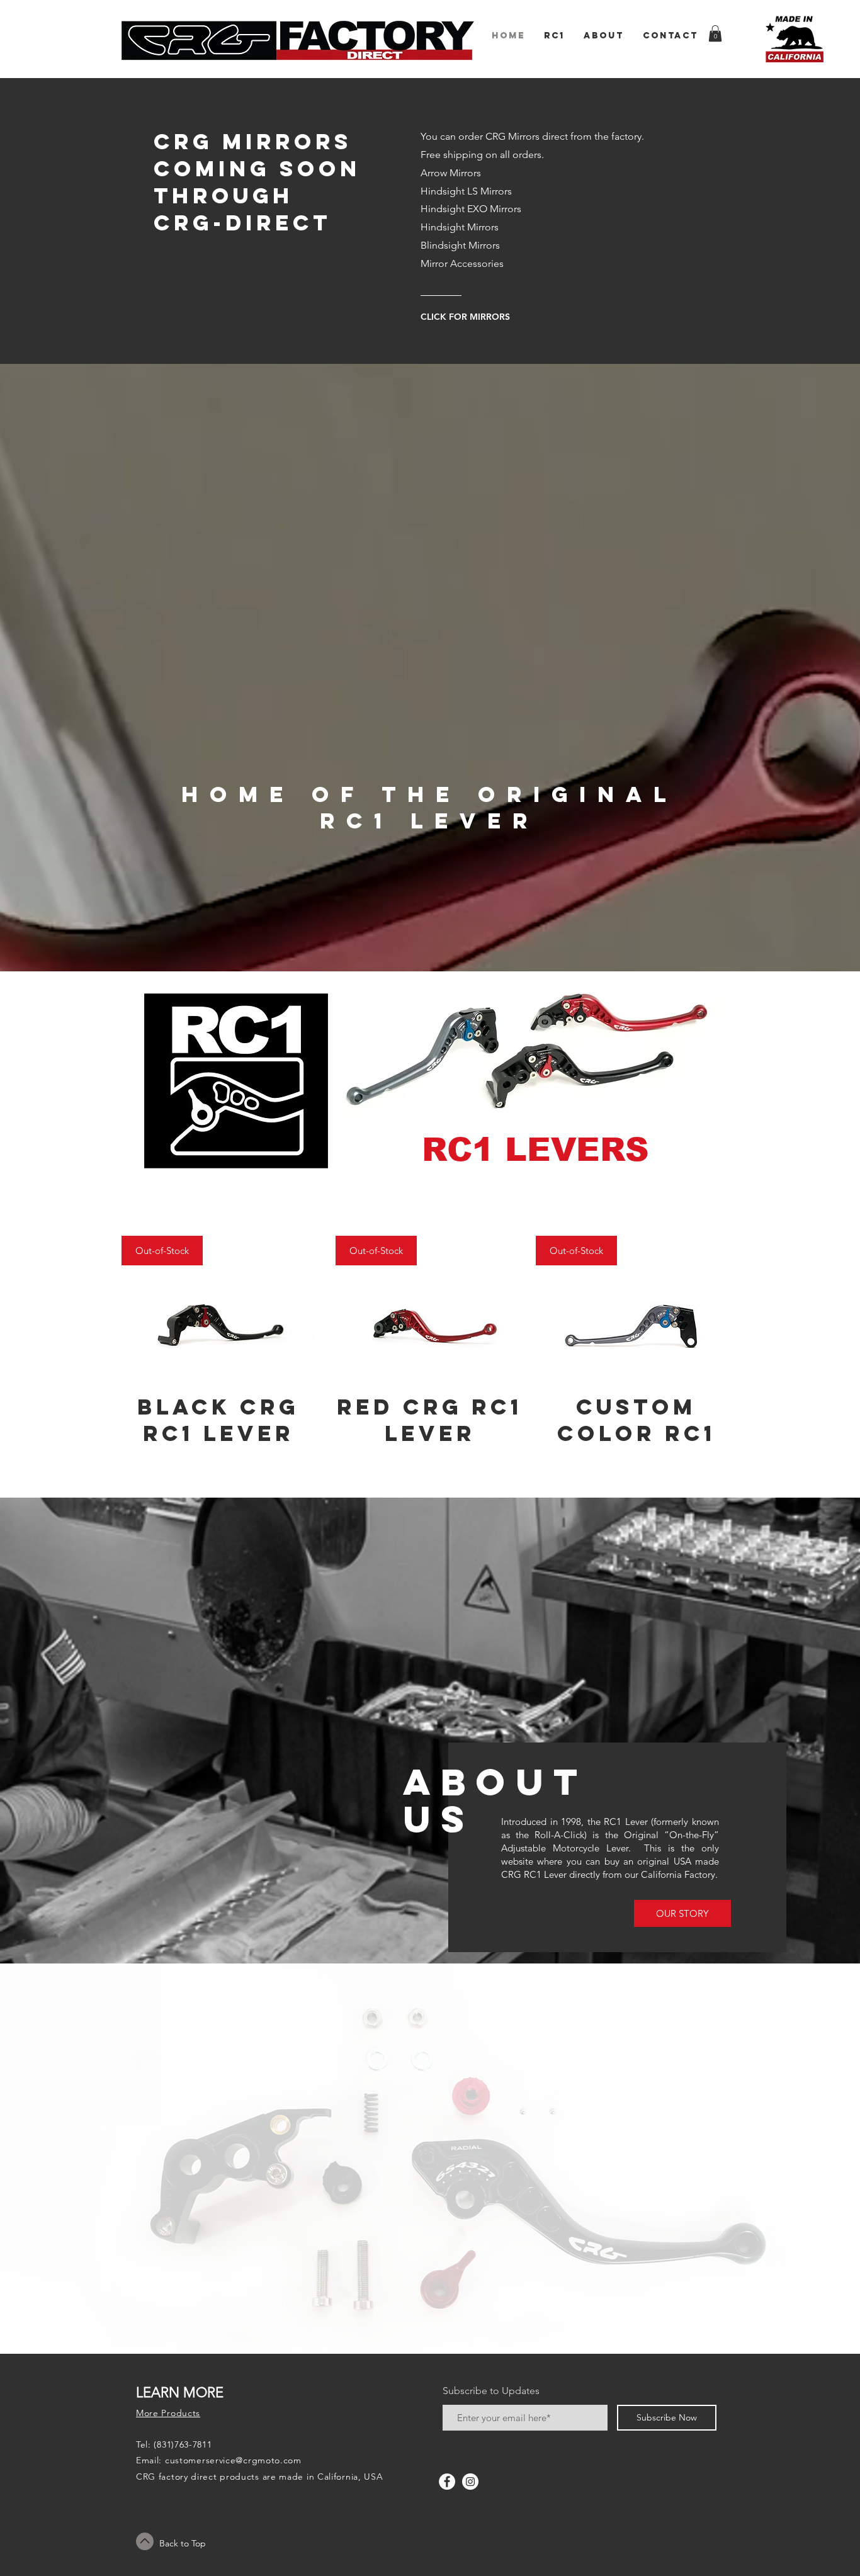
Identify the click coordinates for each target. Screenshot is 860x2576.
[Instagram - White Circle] (470, 2482)
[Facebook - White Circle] (447, 2482)
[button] (715, 33)
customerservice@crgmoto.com (233, 2460)
